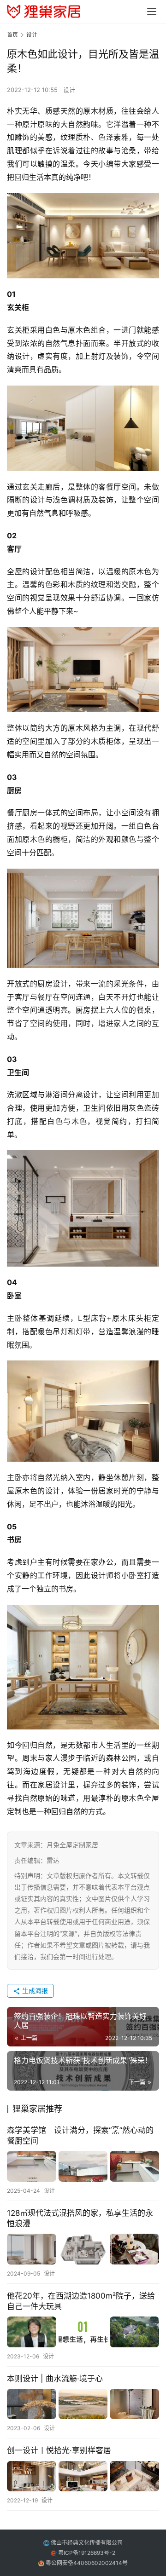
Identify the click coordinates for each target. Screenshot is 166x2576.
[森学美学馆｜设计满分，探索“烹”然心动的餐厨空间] (83, 2166)
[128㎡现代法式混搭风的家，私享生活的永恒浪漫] (83, 2249)
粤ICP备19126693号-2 (87, 2553)
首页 (12, 35)
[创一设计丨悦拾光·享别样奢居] (83, 2476)
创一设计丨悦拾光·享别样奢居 (59, 2450)
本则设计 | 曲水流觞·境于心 (55, 2379)
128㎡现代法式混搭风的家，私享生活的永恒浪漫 (80, 2218)
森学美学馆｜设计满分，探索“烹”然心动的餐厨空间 (80, 2135)
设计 (69, 90)
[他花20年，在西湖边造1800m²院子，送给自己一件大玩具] (83, 2332)
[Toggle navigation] (152, 12)
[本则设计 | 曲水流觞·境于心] (83, 2404)
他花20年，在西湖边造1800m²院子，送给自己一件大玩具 (81, 2301)
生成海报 (34, 1991)
